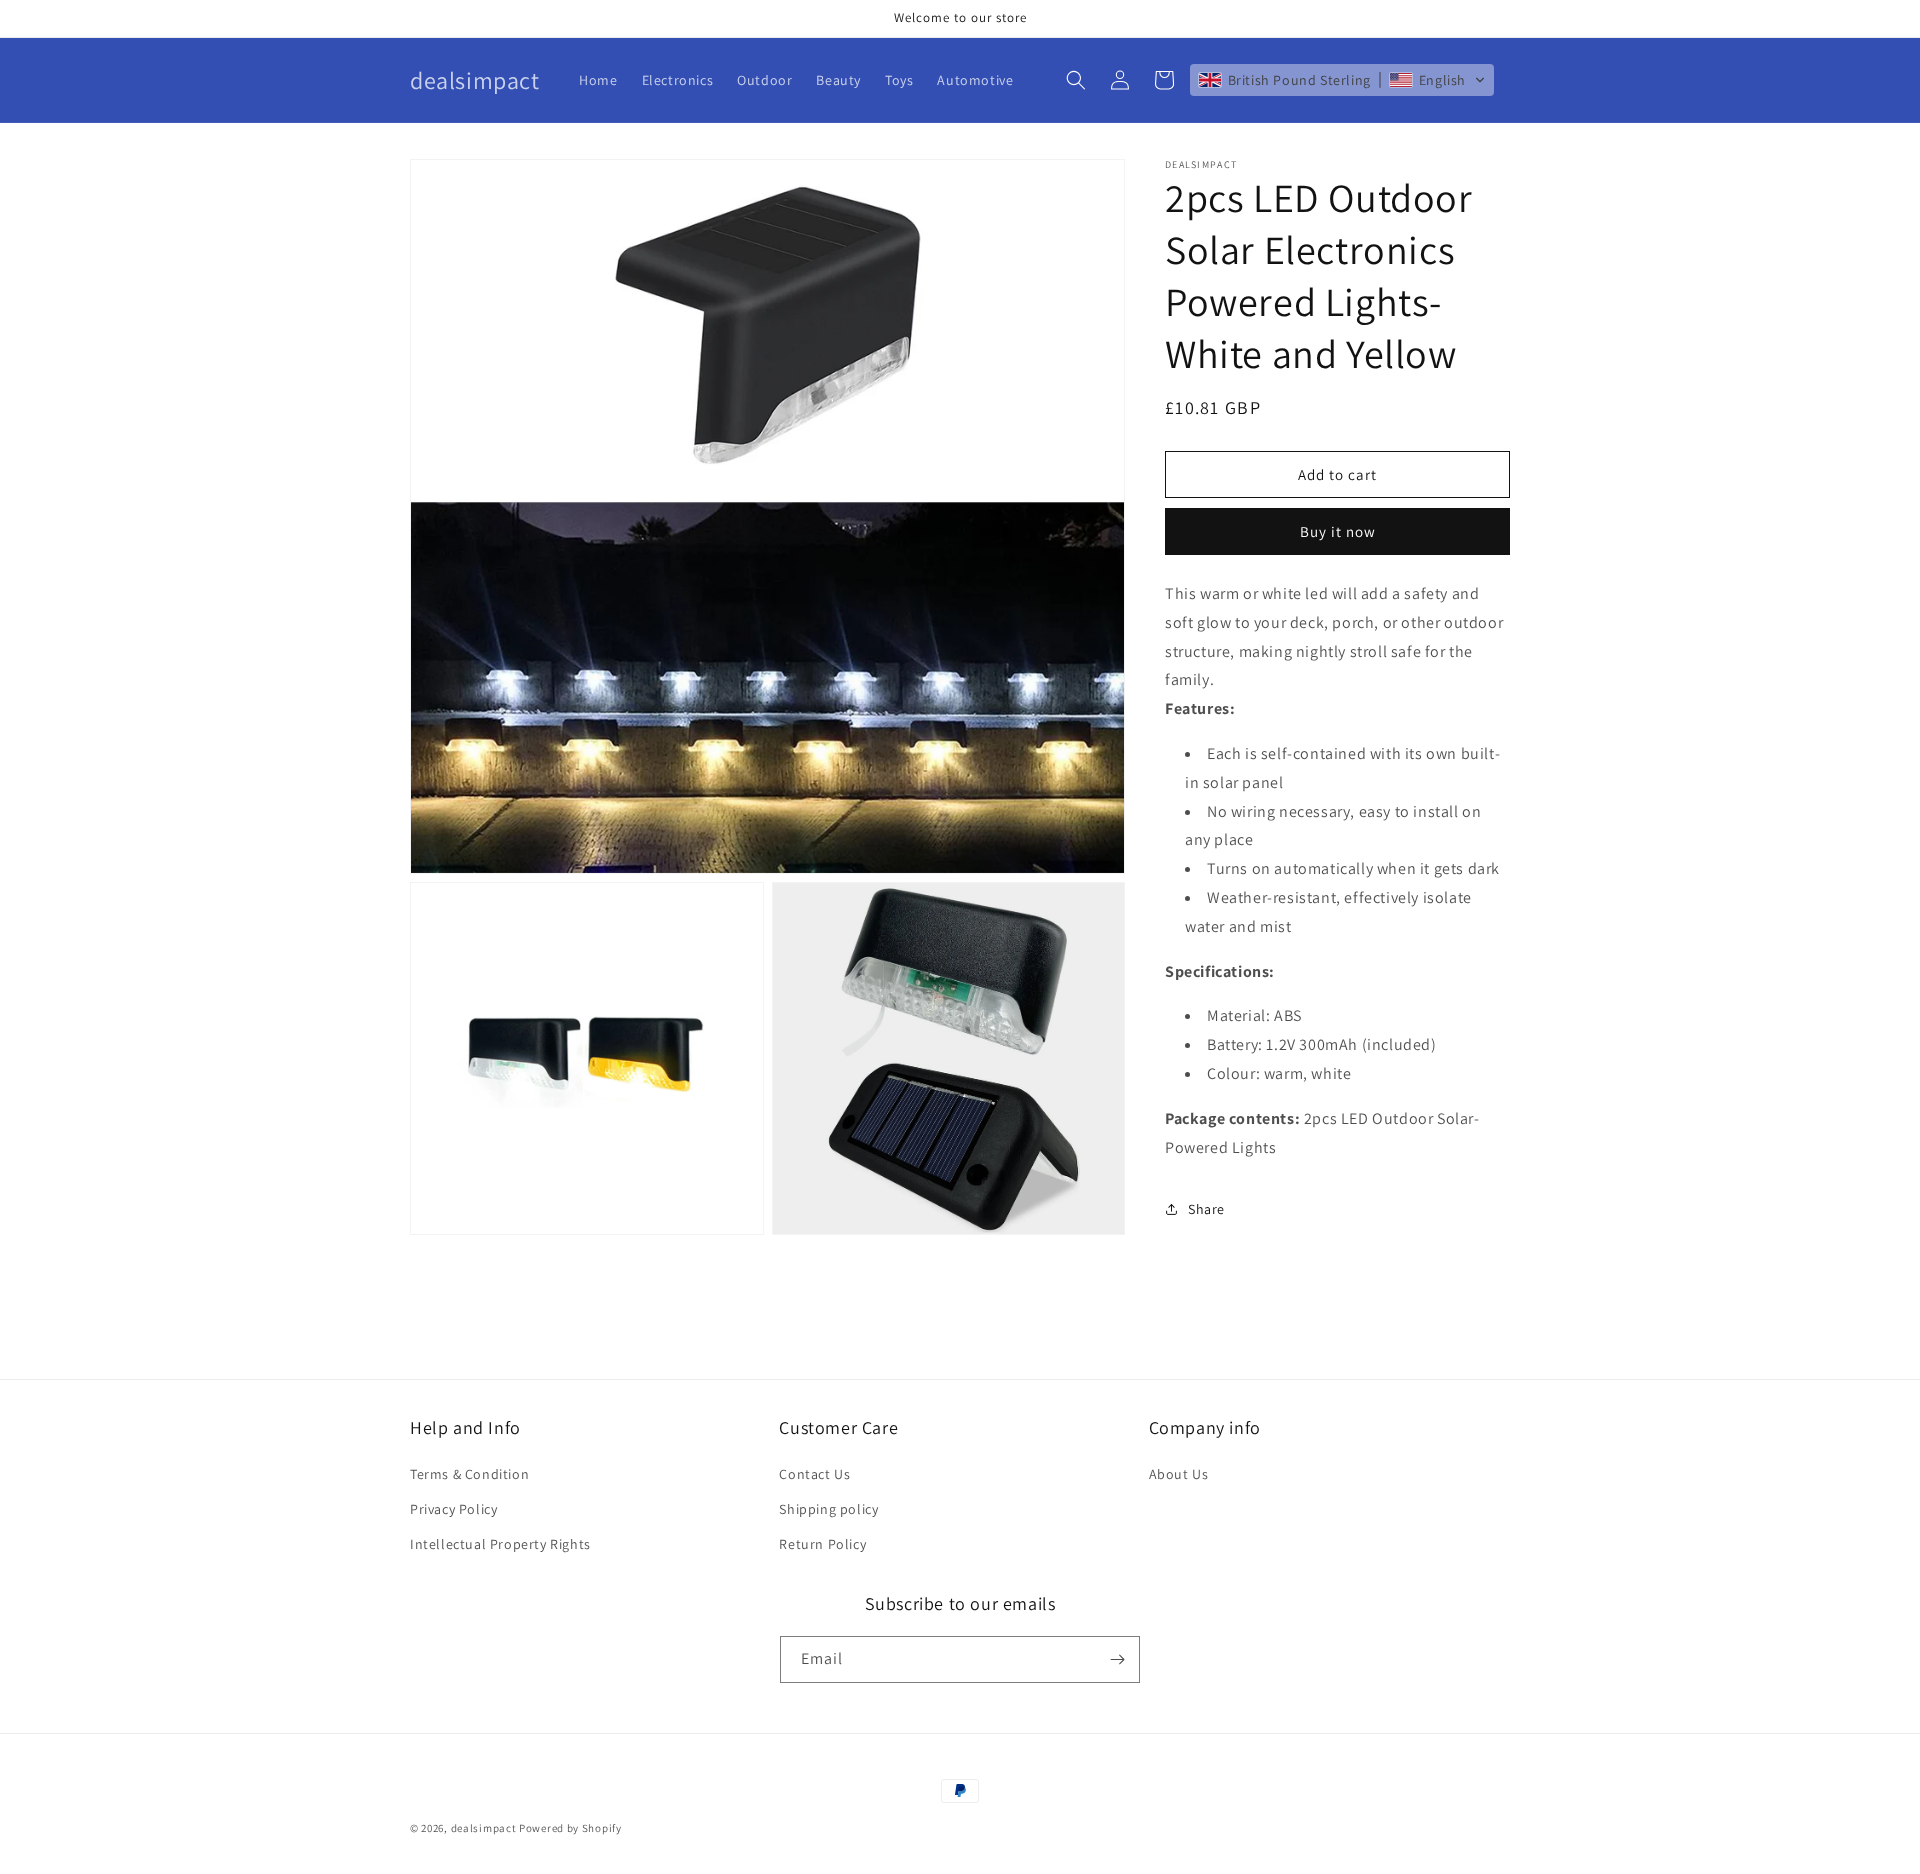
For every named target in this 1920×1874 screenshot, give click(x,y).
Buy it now (1338, 531)
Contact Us (814, 1474)
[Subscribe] (1117, 1659)
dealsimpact (484, 1828)
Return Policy (822, 1544)
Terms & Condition (469, 1474)
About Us (1179, 1474)
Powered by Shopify (570, 1828)
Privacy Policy (453, 1509)
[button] (1076, 80)
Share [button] (1206, 1209)
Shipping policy (828, 1509)
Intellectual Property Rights (500, 1544)
